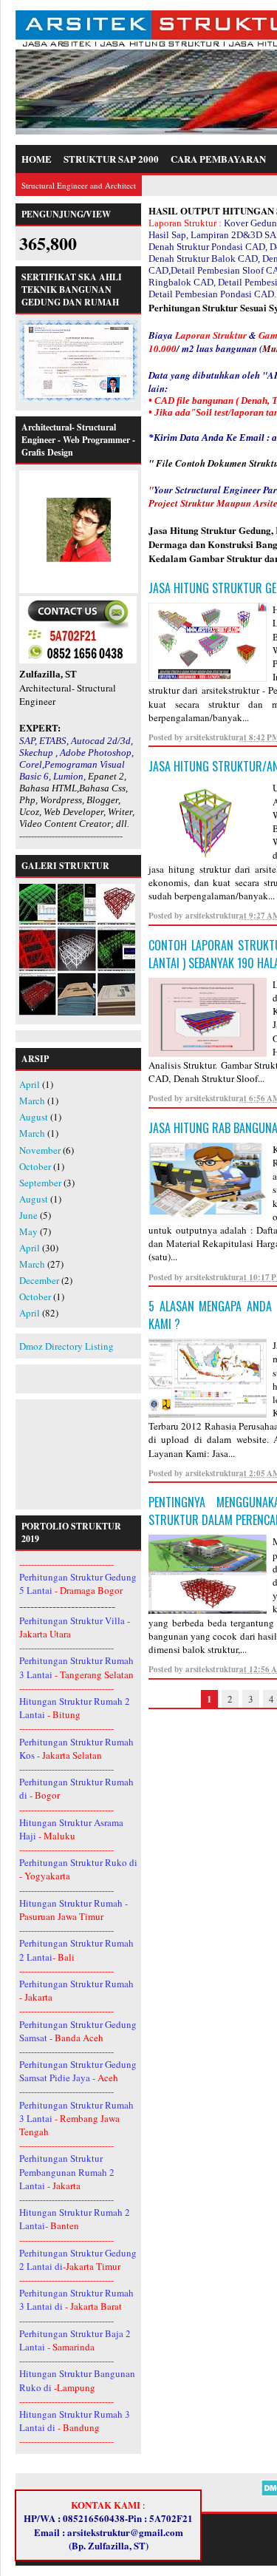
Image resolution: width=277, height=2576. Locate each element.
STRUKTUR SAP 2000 (111, 159)
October (35, 1166)
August (34, 1117)
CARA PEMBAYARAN (218, 159)
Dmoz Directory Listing (66, 1346)
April (30, 1084)
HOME (37, 159)
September (40, 1183)
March (32, 1101)
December (39, 1280)
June (28, 1215)
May (28, 1231)
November (40, 1150)
